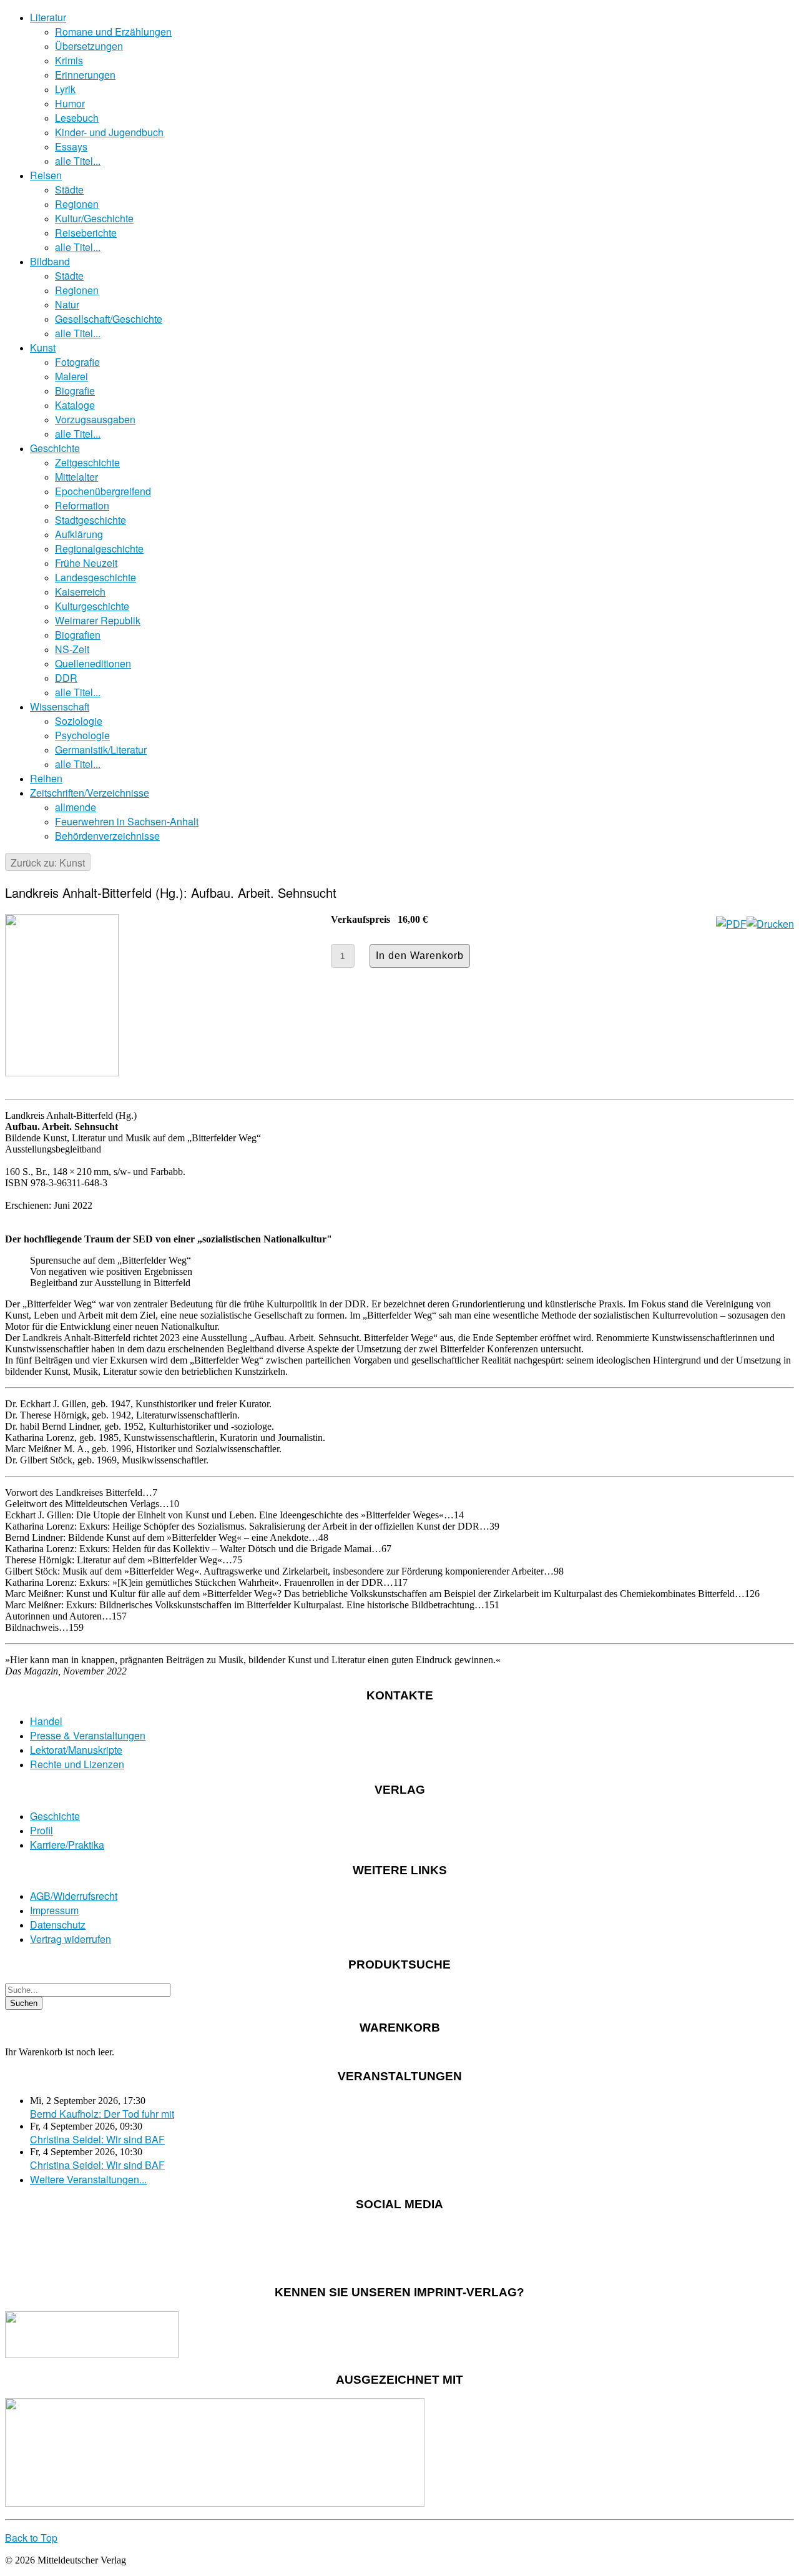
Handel (46, 1721)
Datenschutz (58, 1925)
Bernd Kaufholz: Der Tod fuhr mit (102, 2114)
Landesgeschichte (96, 577)
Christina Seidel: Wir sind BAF (97, 2139)
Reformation (82, 505)
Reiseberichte (86, 233)
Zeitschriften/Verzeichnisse (90, 793)
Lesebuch (77, 118)
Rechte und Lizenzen (77, 1764)
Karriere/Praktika (67, 1845)
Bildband (50, 261)
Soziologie (79, 721)
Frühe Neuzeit (86, 563)
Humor (70, 103)
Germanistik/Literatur (101, 750)
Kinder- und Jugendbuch (109, 132)
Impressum (54, 1910)
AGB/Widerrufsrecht (74, 1896)
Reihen (46, 778)
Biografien (78, 635)
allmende (76, 807)
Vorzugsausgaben (95, 419)
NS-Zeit (72, 649)
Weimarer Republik (98, 620)
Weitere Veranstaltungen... (88, 2179)
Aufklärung (79, 534)
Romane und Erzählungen (113, 32)
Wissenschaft (60, 706)
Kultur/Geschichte (94, 218)
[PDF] (731, 924)
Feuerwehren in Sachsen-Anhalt (127, 821)
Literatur (48, 17)
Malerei (71, 376)
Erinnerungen (85, 75)
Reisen (46, 175)
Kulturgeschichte (92, 606)
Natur (67, 304)
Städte (69, 189)
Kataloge (75, 405)
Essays (71, 146)
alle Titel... (78, 161)
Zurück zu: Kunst (48, 863)
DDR (66, 678)
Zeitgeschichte (87, 462)
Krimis (69, 60)
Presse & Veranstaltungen (88, 1735)
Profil (42, 1830)
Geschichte (55, 448)
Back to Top (31, 2538)
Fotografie (77, 362)
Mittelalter (76, 477)
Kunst (43, 347)
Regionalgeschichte (99, 548)
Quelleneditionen (93, 663)
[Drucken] (770, 924)
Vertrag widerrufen (71, 1939)
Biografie (75, 391)
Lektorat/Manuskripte (76, 1750)
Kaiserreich (80, 592)
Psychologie (82, 735)
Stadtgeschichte (91, 520)
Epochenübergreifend (103, 491)
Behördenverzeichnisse (107, 836)
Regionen (77, 204)
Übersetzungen (89, 46)
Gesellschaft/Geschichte (109, 319)
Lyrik (65, 89)
